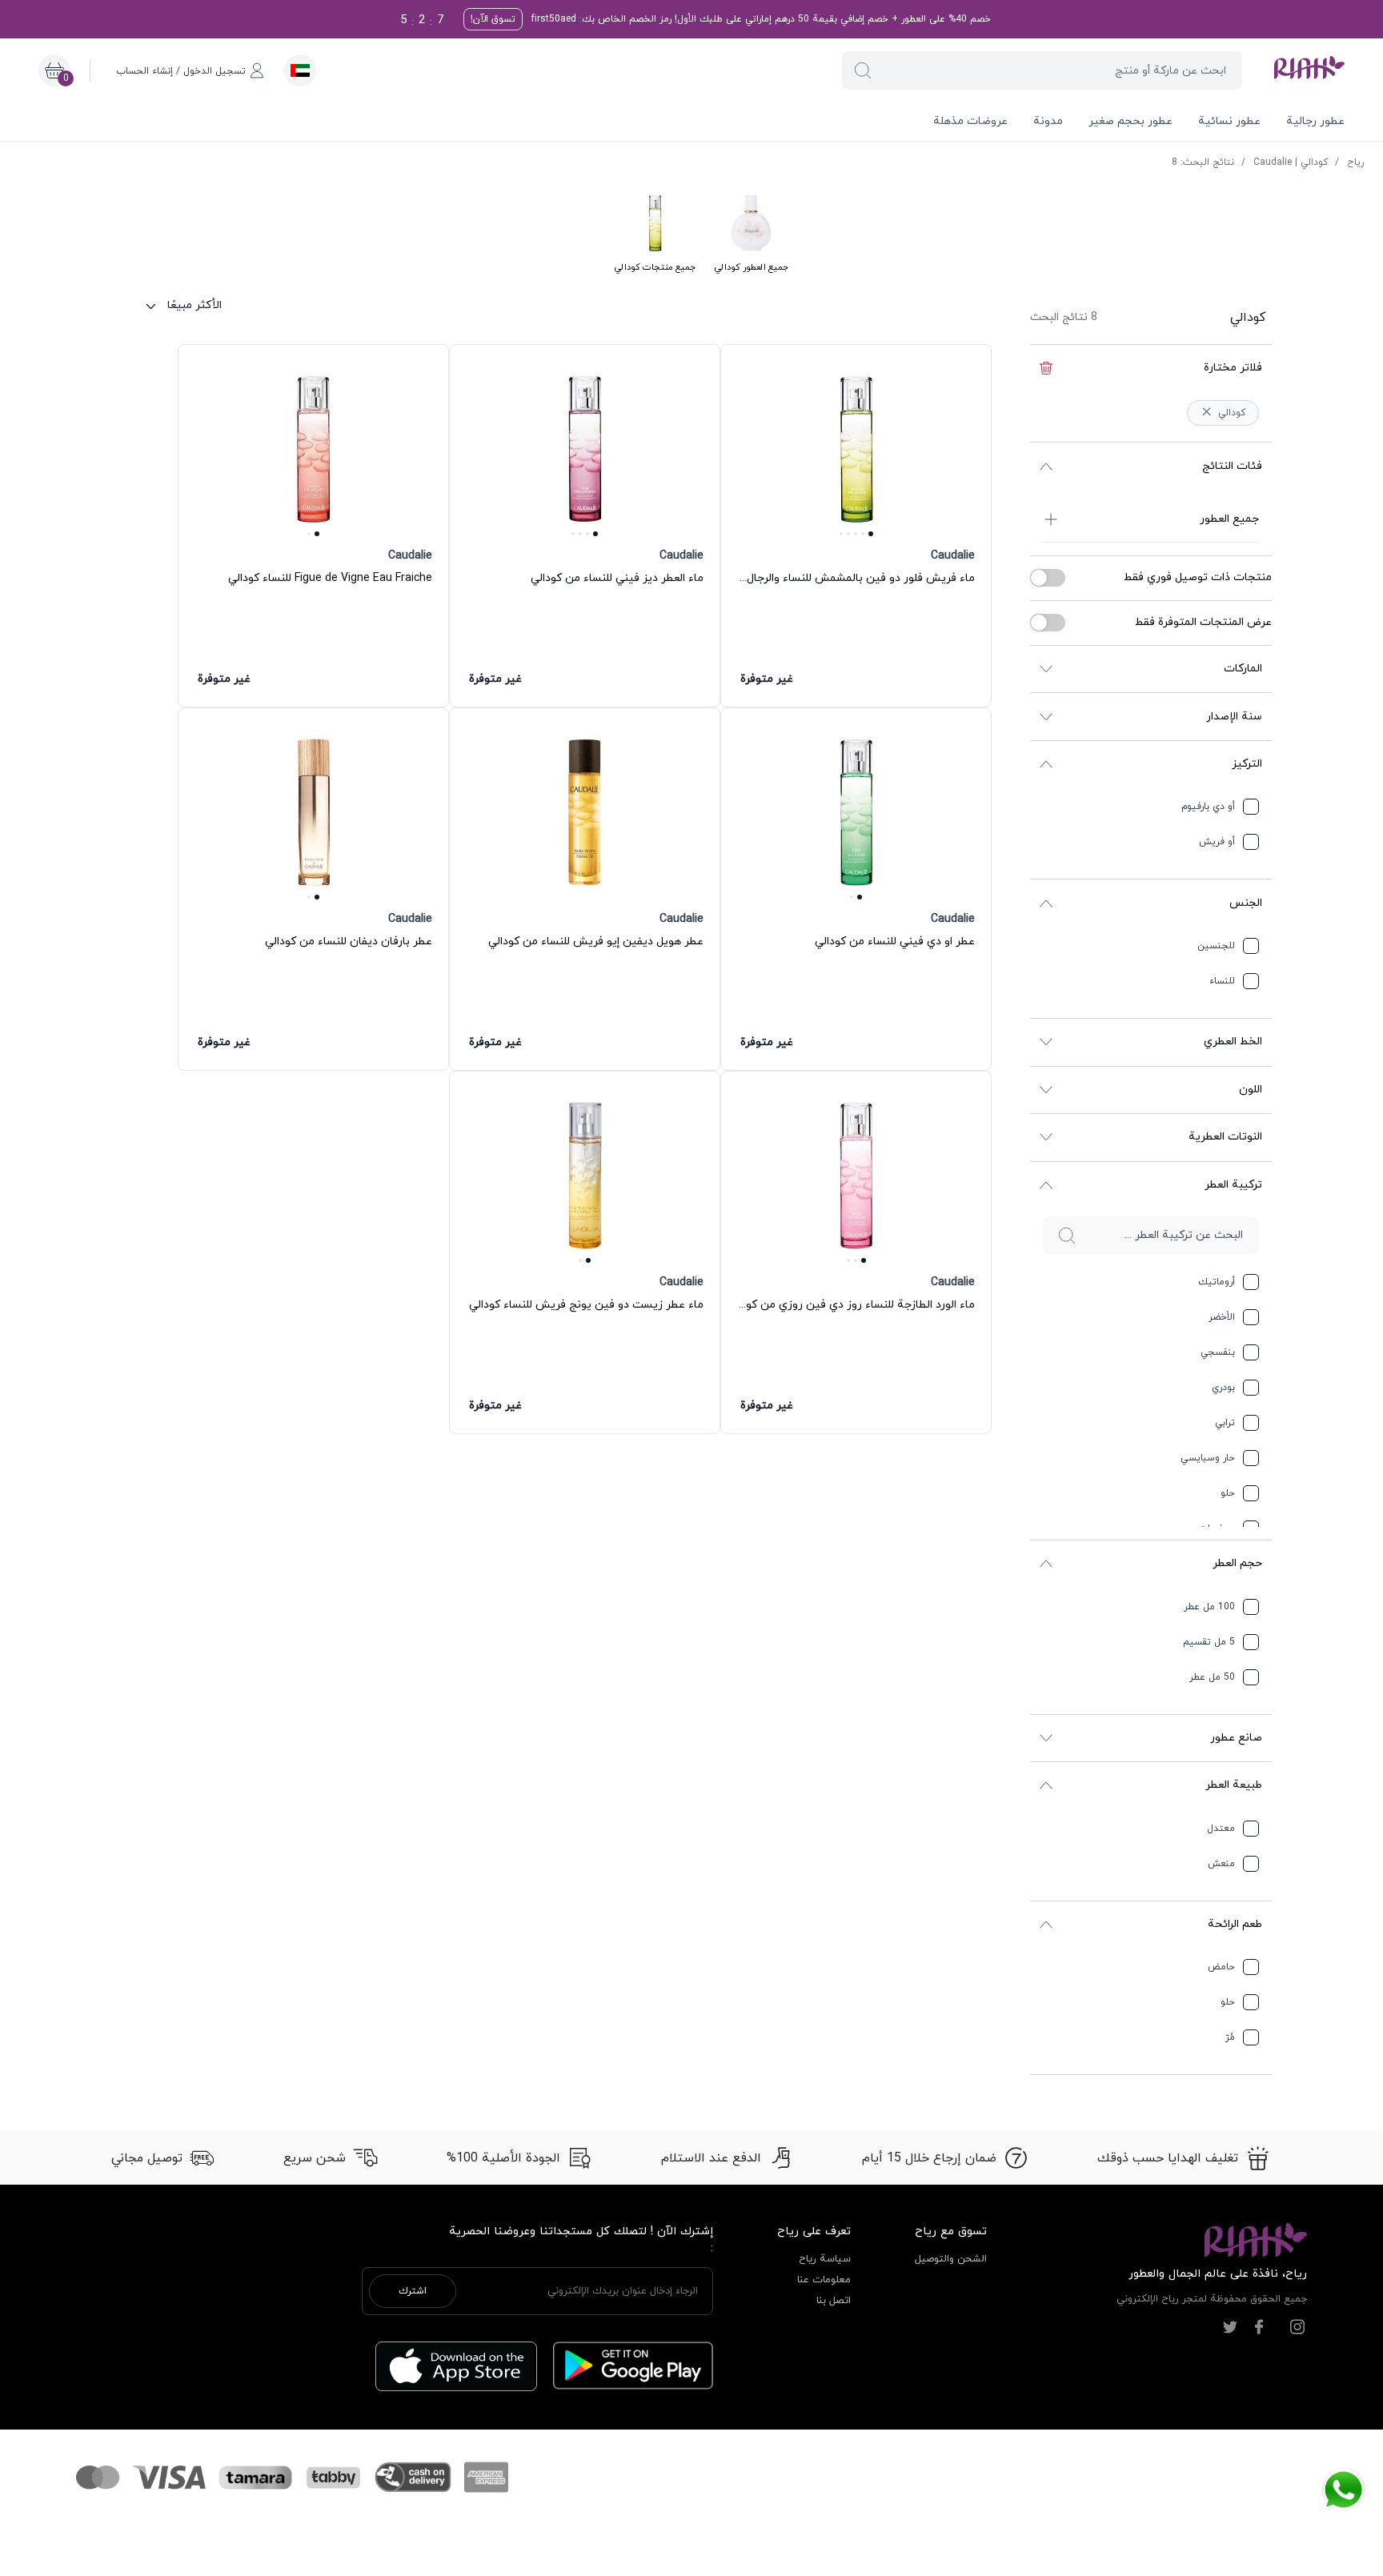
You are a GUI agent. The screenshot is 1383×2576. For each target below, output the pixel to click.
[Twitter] (1230, 2327)
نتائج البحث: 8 (1203, 162)
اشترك (413, 2291)
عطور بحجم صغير (1130, 121)
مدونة (1048, 121)
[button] (863, 70)
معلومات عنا (824, 2280)
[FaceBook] (1259, 2327)
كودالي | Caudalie (1291, 162)
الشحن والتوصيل (951, 2259)
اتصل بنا (834, 2301)
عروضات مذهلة (970, 121)
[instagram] (1297, 2327)
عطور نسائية (1229, 121)
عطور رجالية (1315, 121)
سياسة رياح (825, 2259)
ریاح (1355, 162)
